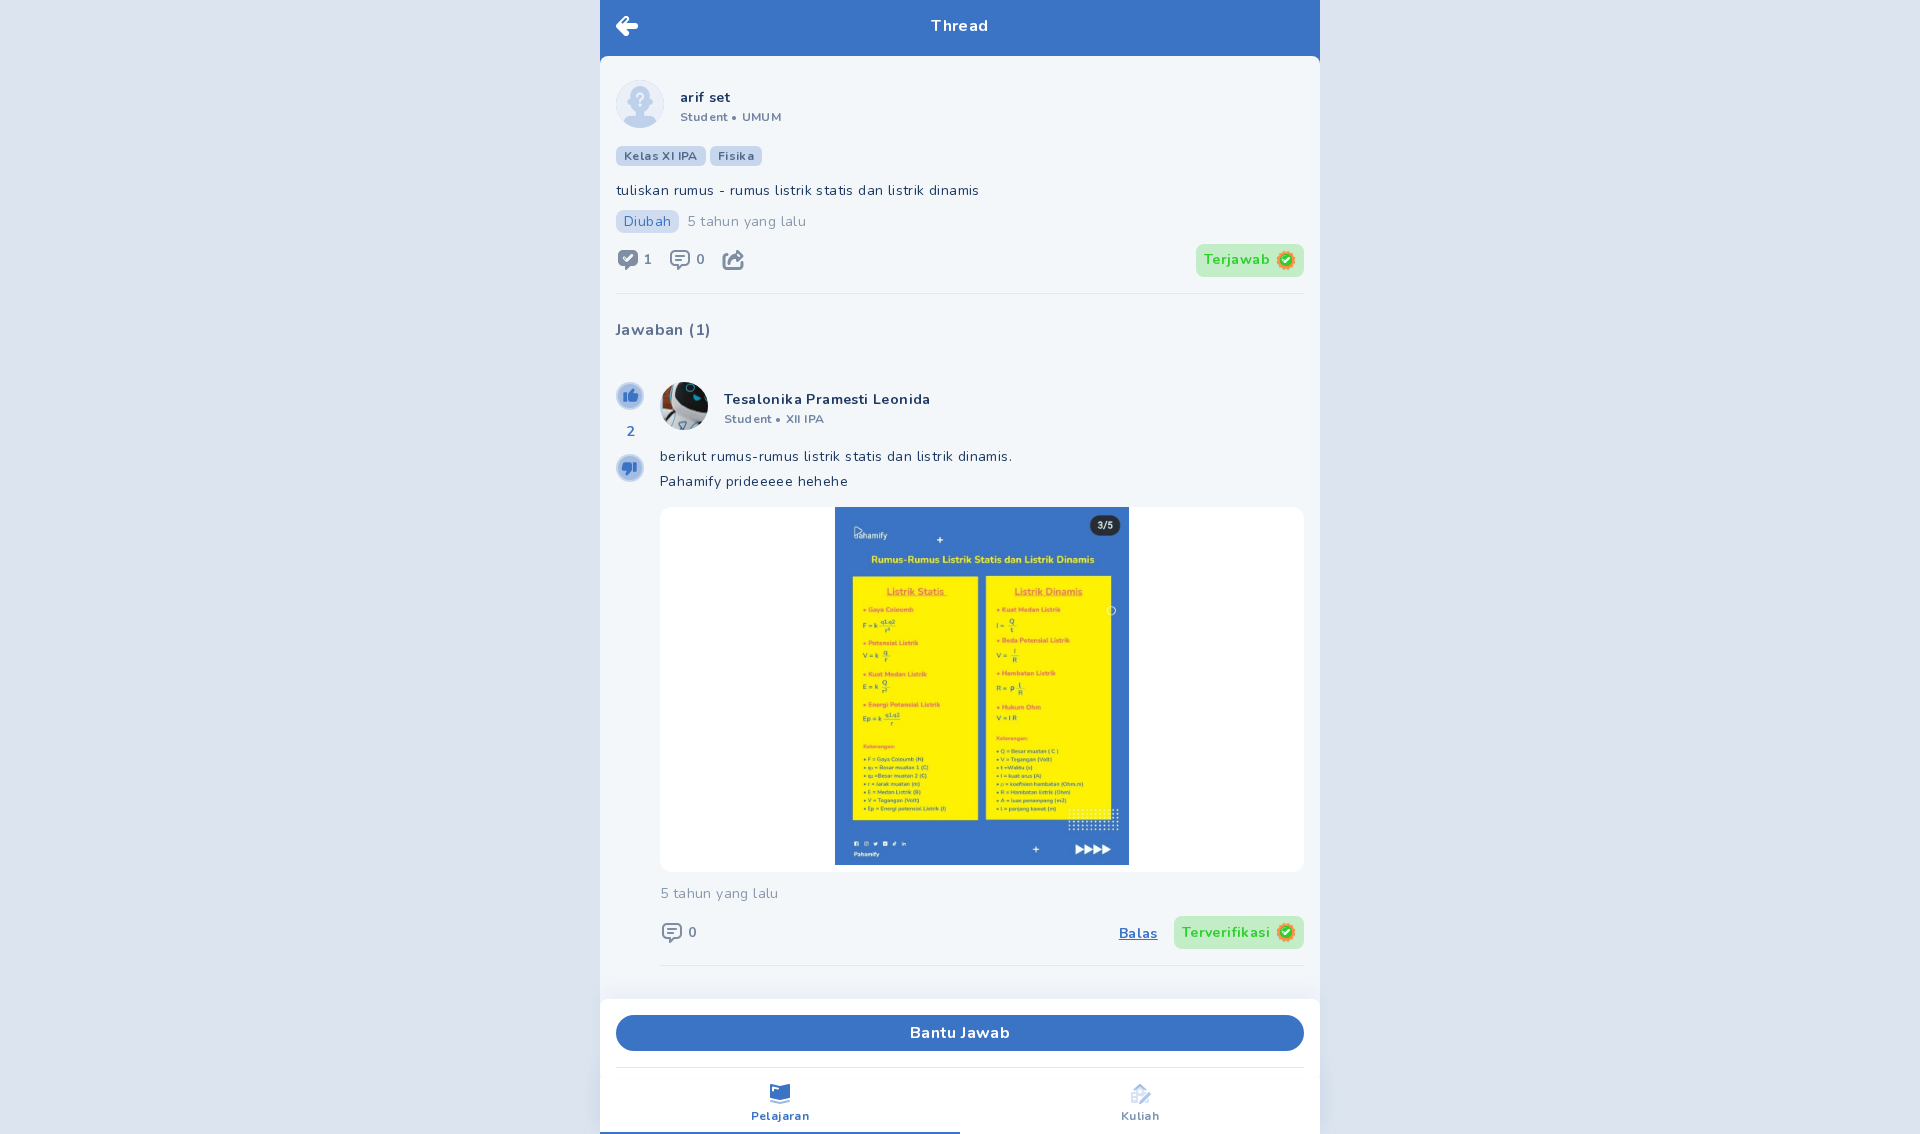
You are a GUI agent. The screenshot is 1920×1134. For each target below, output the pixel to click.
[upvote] (630, 396)
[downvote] (630, 468)
